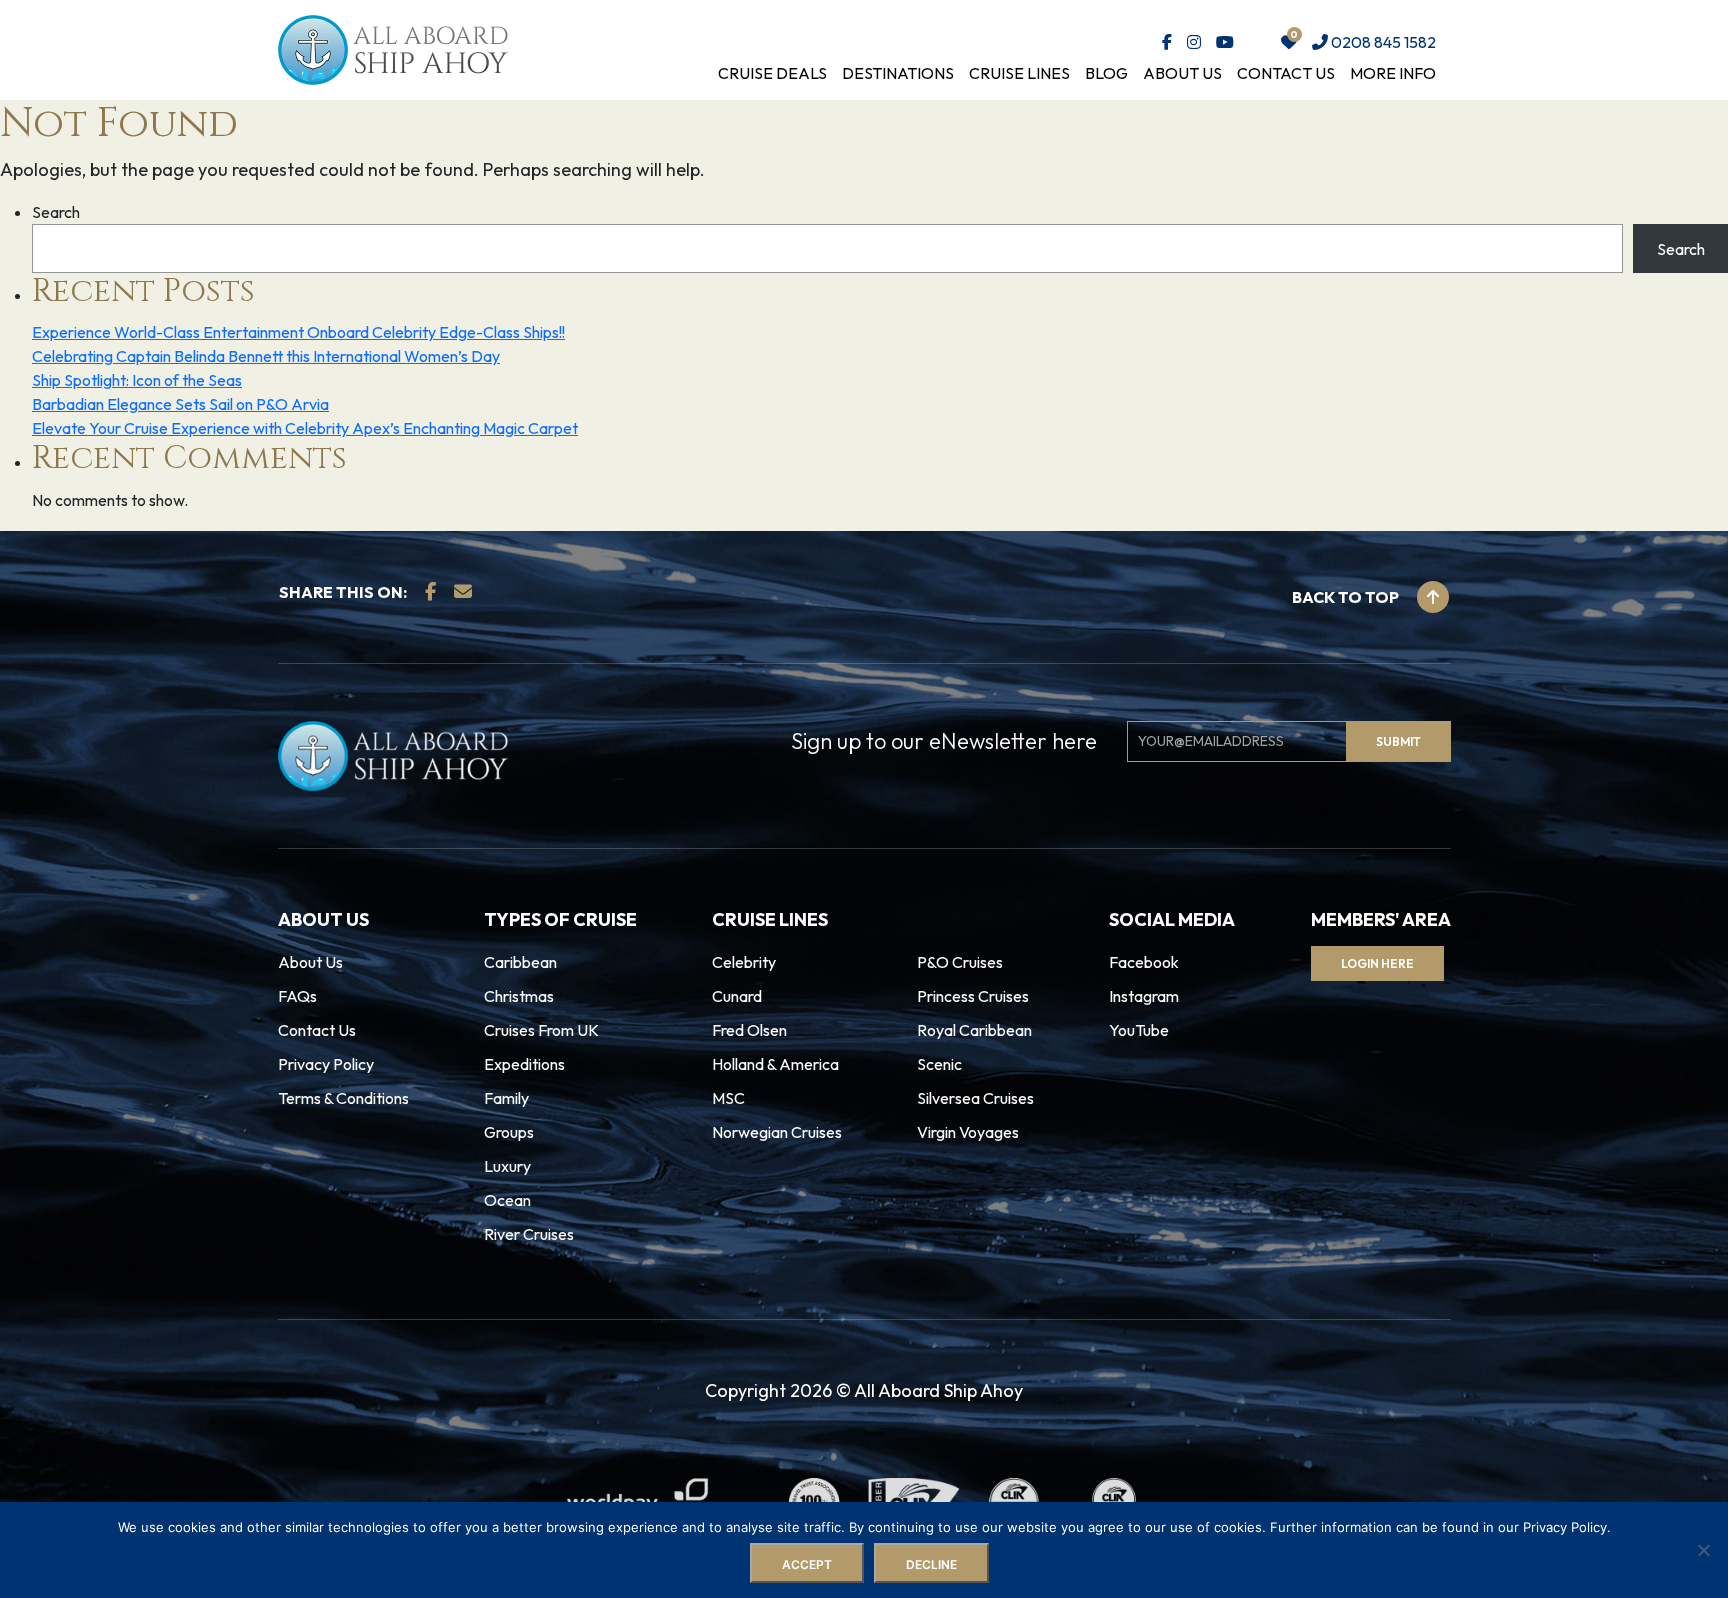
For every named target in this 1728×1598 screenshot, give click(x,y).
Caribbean (520, 962)
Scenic (939, 1064)
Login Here (1377, 963)
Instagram (1144, 996)
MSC (728, 1098)
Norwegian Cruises (777, 1132)
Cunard (737, 996)
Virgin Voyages (968, 1132)
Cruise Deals (772, 73)
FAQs (297, 996)
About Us (1182, 73)
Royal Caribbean (974, 1030)
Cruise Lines (1019, 73)
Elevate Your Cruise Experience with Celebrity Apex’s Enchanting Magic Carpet (305, 428)
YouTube (1139, 1030)
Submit (1398, 741)
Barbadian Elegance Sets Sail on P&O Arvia (180, 404)
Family (506, 1098)
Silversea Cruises (975, 1098)
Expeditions (524, 1064)
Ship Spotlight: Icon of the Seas (137, 380)
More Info (1393, 73)
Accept (807, 1564)
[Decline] (1703, 1550)
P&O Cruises (960, 962)
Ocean (507, 1200)
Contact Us (1286, 73)
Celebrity (744, 962)
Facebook (1144, 962)
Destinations (898, 73)
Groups (509, 1132)
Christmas (519, 996)
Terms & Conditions (343, 1098)
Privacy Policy (326, 1064)
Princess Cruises (973, 996)
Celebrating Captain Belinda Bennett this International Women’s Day (266, 356)
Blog (1106, 73)
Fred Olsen (749, 1030)
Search (56, 212)
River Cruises (529, 1234)
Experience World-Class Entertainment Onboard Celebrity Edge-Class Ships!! (298, 332)
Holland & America (775, 1064)
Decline (931, 1564)
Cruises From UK (541, 1030)
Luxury (507, 1166)
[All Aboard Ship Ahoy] (393, 48)
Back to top (1347, 597)
